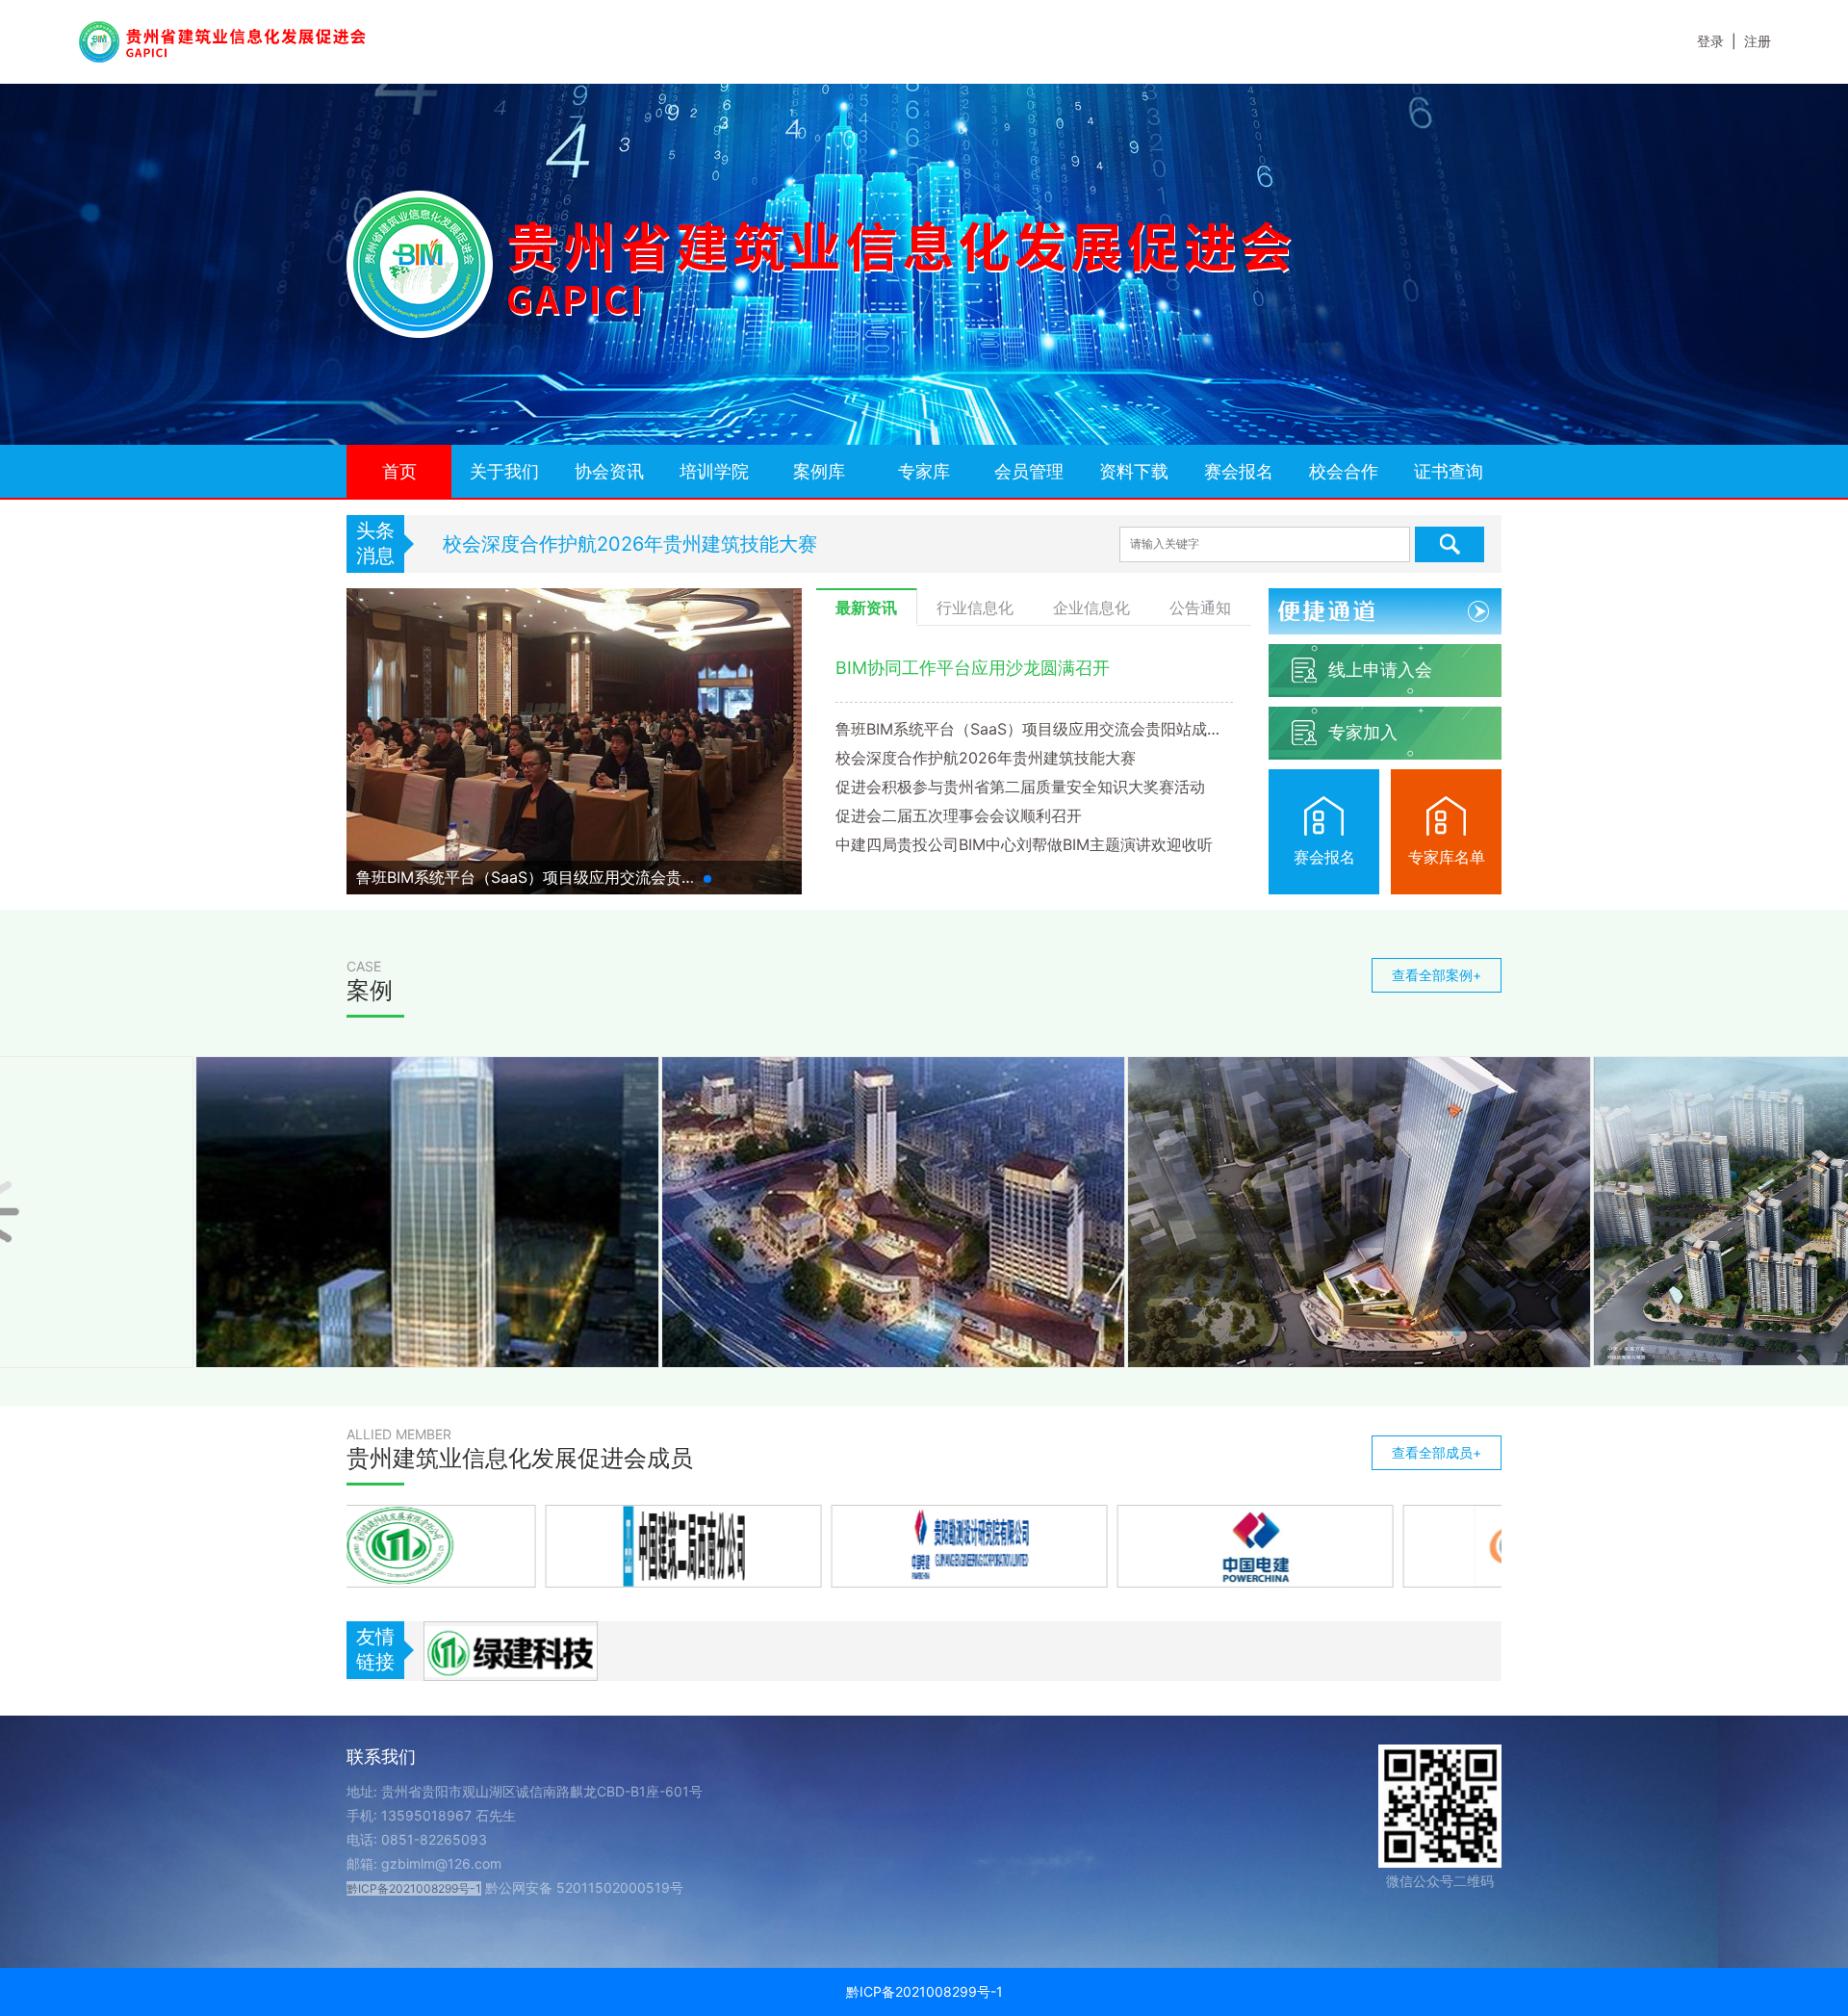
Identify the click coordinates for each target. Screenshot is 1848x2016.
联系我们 (381, 1757)
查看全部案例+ (1437, 975)
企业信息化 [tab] (1091, 607)
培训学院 (714, 471)
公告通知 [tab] (1200, 607)
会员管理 (1029, 471)
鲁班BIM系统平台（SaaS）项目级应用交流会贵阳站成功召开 (1034, 729)
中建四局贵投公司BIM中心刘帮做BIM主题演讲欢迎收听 (1024, 844)
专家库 (924, 471)
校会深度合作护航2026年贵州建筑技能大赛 (986, 758)
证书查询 (1449, 471)
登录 (1710, 41)
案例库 (819, 471)
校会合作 (1344, 471)
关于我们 (504, 471)
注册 (1758, 41)
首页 (399, 471)
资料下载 (1134, 471)
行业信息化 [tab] (975, 607)
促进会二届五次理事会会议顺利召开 (959, 815)
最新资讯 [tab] (866, 607)
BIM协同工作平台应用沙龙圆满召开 (973, 668)
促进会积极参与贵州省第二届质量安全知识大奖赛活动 (674, 544)
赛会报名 (1239, 471)
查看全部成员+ (1437, 1452)
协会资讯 (609, 471)
